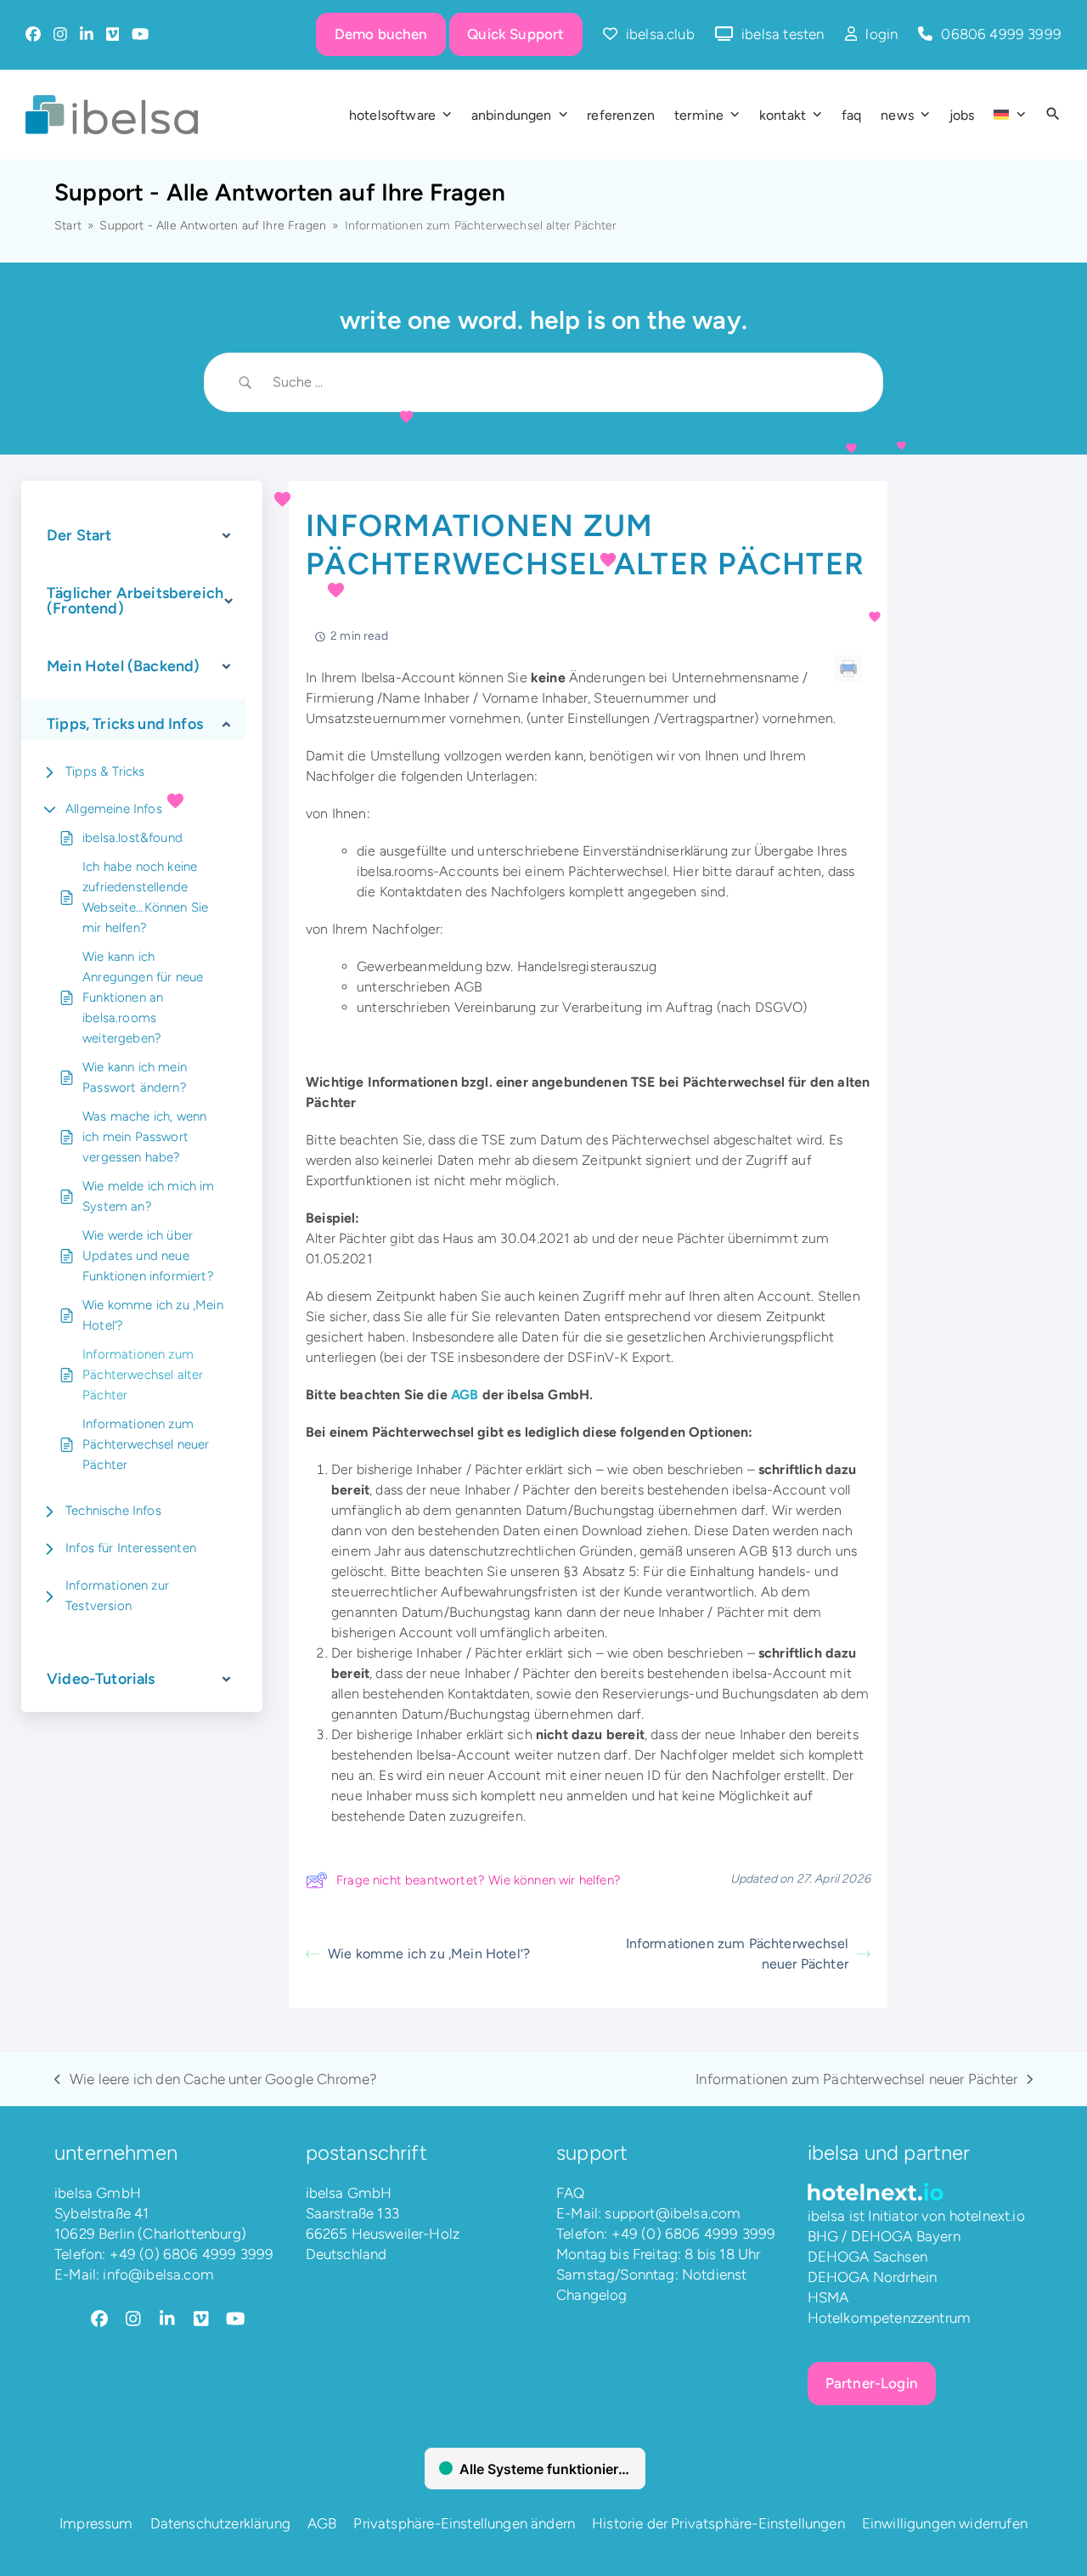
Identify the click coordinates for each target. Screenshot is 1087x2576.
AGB (465, 1395)
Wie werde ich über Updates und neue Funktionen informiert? (148, 1256)
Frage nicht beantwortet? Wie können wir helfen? (479, 1880)
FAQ (571, 2193)
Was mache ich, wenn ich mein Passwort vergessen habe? (144, 1137)
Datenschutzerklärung (220, 2523)
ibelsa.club (660, 34)
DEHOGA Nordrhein (873, 2277)
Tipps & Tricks (105, 771)
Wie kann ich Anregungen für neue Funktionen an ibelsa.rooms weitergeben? (143, 997)
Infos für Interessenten (131, 1548)
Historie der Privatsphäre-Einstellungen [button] (718, 2523)
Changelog (592, 2295)
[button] (1053, 115)
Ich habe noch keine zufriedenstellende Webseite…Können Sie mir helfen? (145, 897)
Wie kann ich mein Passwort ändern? (135, 1077)
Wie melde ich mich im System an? (149, 1196)
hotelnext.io (987, 2216)
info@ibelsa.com (158, 2274)
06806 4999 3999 (1001, 34)
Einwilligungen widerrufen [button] (945, 2523)
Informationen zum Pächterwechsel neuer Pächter (146, 1444)
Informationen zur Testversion (117, 1596)
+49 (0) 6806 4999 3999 (192, 2254)
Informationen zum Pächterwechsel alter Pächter (143, 1375)
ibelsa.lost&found (132, 838)
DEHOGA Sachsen (867, 2257)
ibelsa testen (783, 34)
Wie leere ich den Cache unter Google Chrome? (216, 2080)
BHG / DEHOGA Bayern (884, 2236)
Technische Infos (113, 1511)
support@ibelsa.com (673, 2213)
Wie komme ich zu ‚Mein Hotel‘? (153, 1315)
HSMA (828, 2297)
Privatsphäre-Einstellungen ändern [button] (464, 2523)
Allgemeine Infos (114, 809)
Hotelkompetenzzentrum (890, 2318)
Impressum (96, 2523)
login (881, 34)
